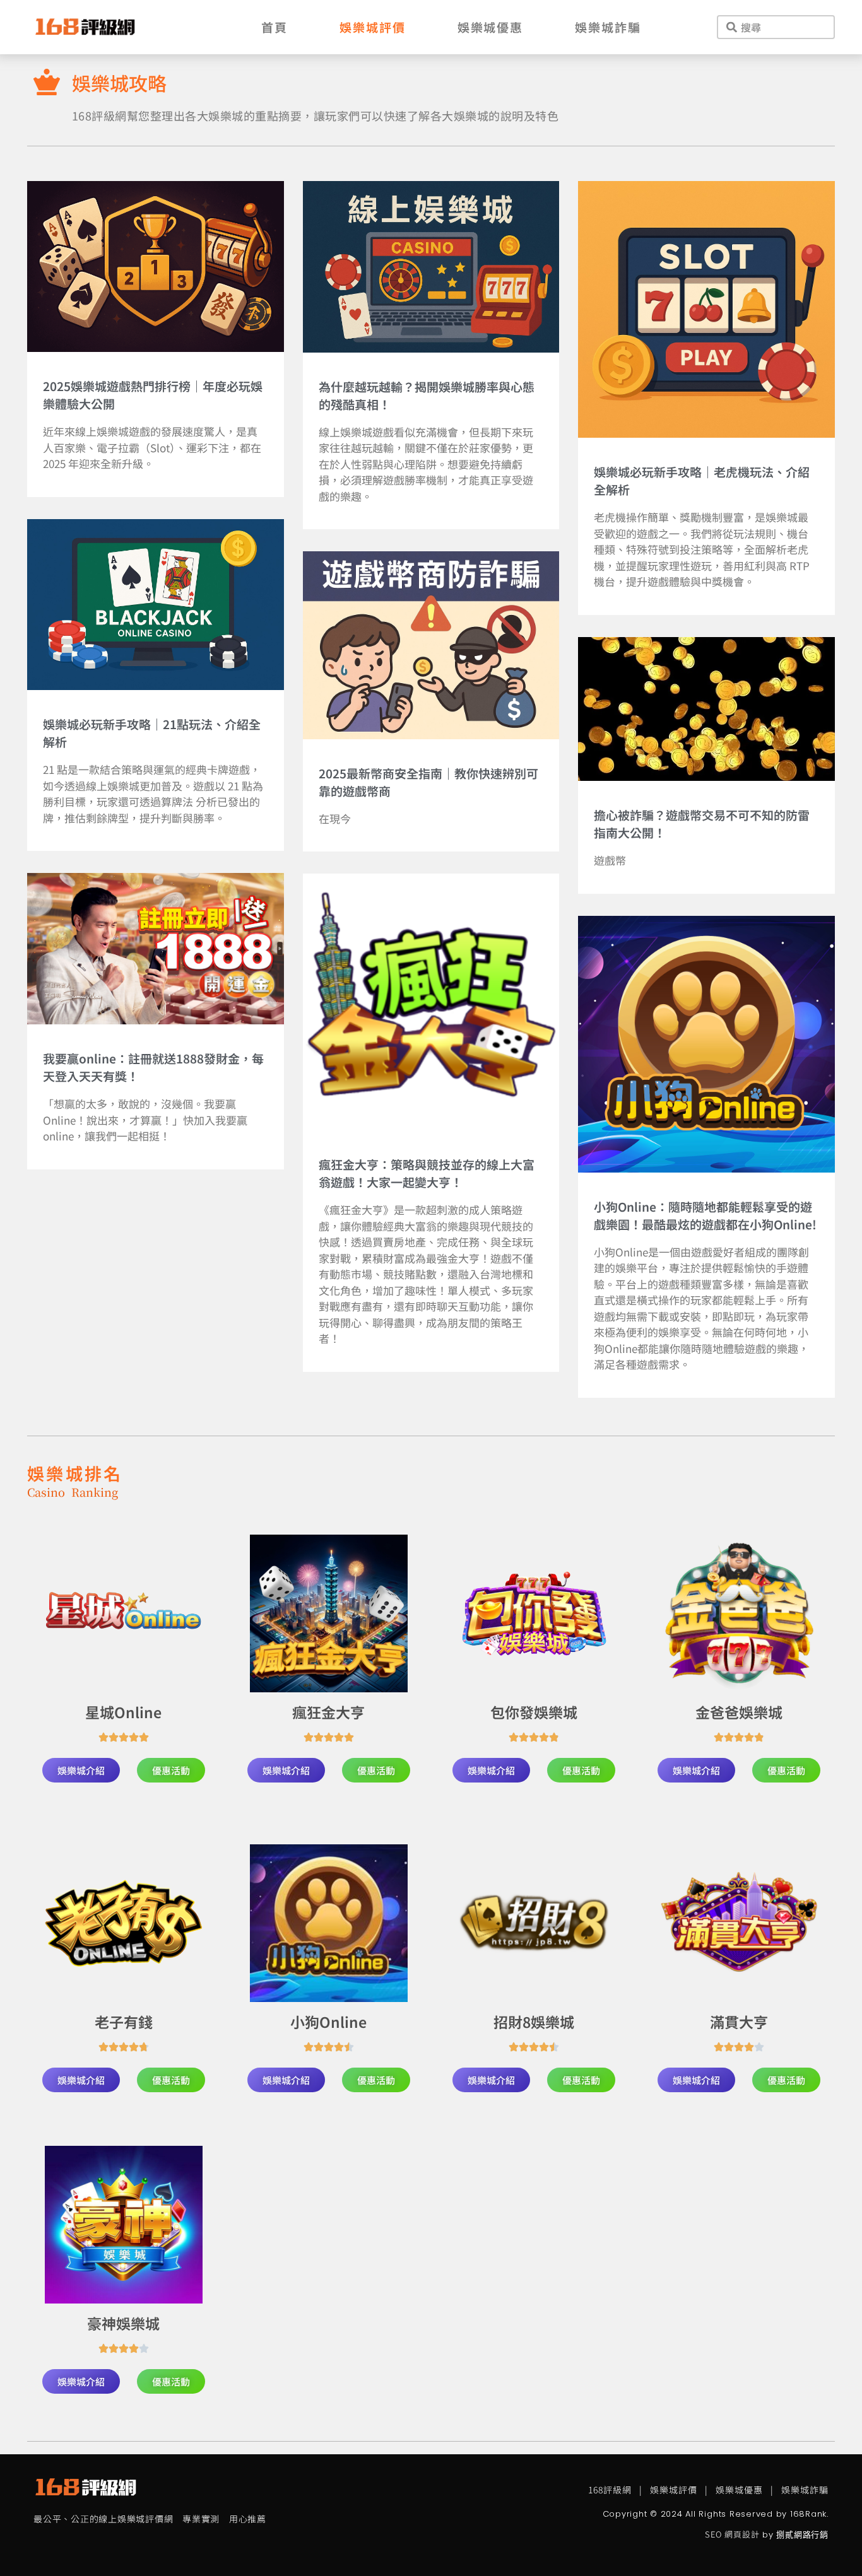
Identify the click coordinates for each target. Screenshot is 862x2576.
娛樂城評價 (373, 27)
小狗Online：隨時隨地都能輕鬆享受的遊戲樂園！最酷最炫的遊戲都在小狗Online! (705, 1215)
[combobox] (776, 27)
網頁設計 (742, 2534)
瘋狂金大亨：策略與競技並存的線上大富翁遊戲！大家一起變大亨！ (427, 1173)
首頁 (275, 27)
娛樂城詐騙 (608, 27)
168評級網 (610, 2490)
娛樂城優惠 (491, 27)
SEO (713, 2534)
